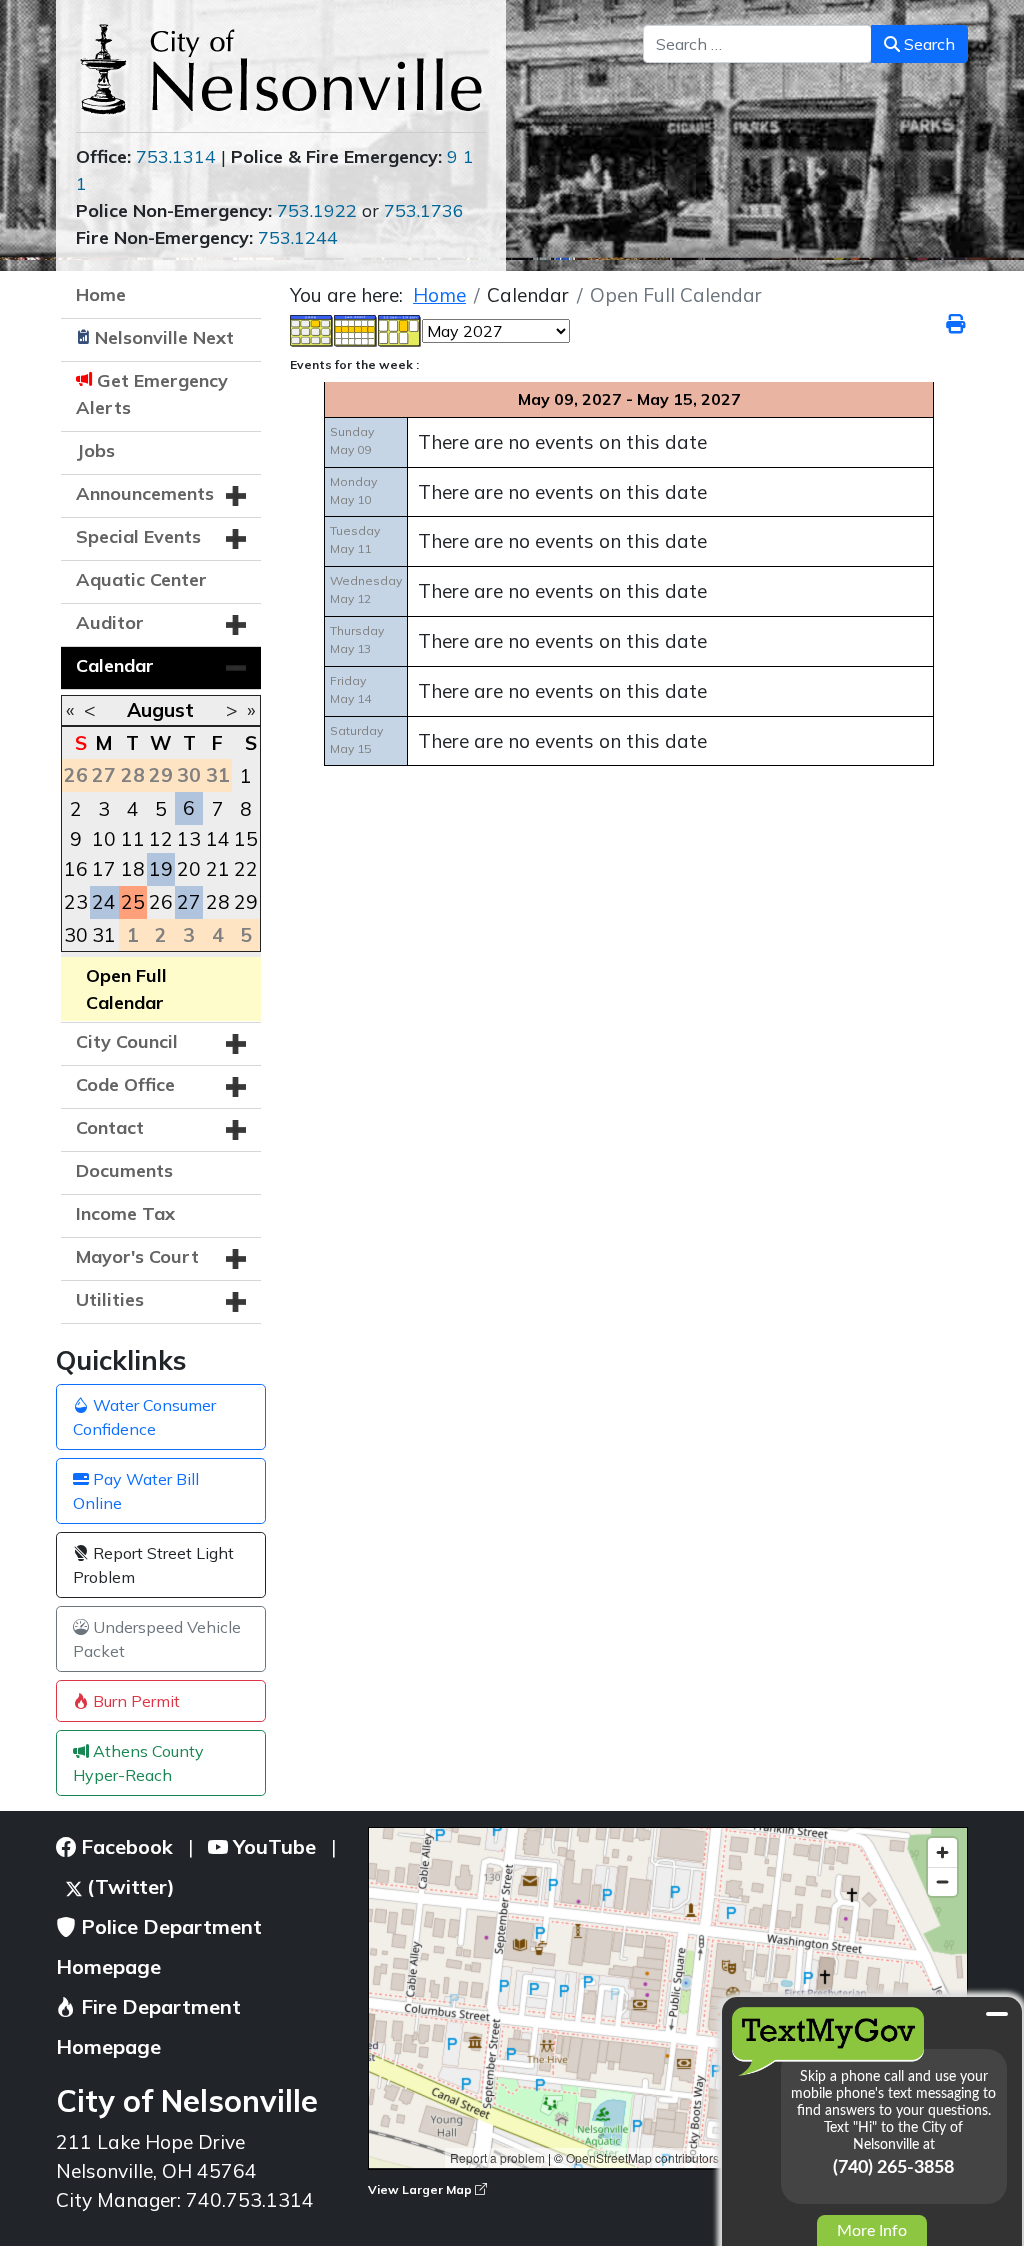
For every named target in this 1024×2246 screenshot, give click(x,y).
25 (133, 902)
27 (189, 902)
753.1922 (317, 210)
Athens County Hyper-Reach (138, 1763)
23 (76, 902)
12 (161, 839)
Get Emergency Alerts (152, 394)
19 (161, 869)
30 (76, 935)
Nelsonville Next (164, 337)
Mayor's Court (137, 1256)
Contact (110, 1127)
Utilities (110, 1299)
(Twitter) (128, 1886)
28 (218, 902)
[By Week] (356, 329)
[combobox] (757, 44)
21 (218, 869)
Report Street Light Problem (153, 1565)
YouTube (272, 1846)
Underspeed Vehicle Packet (157, 1639)
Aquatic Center (141, 579)
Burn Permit (134, 1701)
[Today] (400, 329)
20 (189, 869)
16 (76, 869)
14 (218, 839)
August (160, 710)
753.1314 (176, 156)
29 (246, 902)
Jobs (95, 450)
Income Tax (125, 1213)
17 (104, 869)
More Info (872, 2231)
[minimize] (997, 2014)
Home (101, 294)
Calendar (115, 665)
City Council (127, 1041)
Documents (124, 1170)
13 (189, 839)
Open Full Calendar (126, 989)
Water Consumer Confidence (144, 1417)
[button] (236, 496)
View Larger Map (421, 2189)
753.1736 (424, 210)
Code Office (125, 1084)
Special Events (138, 536)
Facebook (124, 1846)
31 (104, 935)
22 (246, 869)
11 (133, 839)
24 (104, 902)
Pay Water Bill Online (136, 1491)
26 (161, 902)
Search (927, 44)
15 (246, 839)
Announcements (145, 493)
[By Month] (312, 329)
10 (104, 839)
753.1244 (298, 237)
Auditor (110, 622)
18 (133, 869)
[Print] (957, 324)
